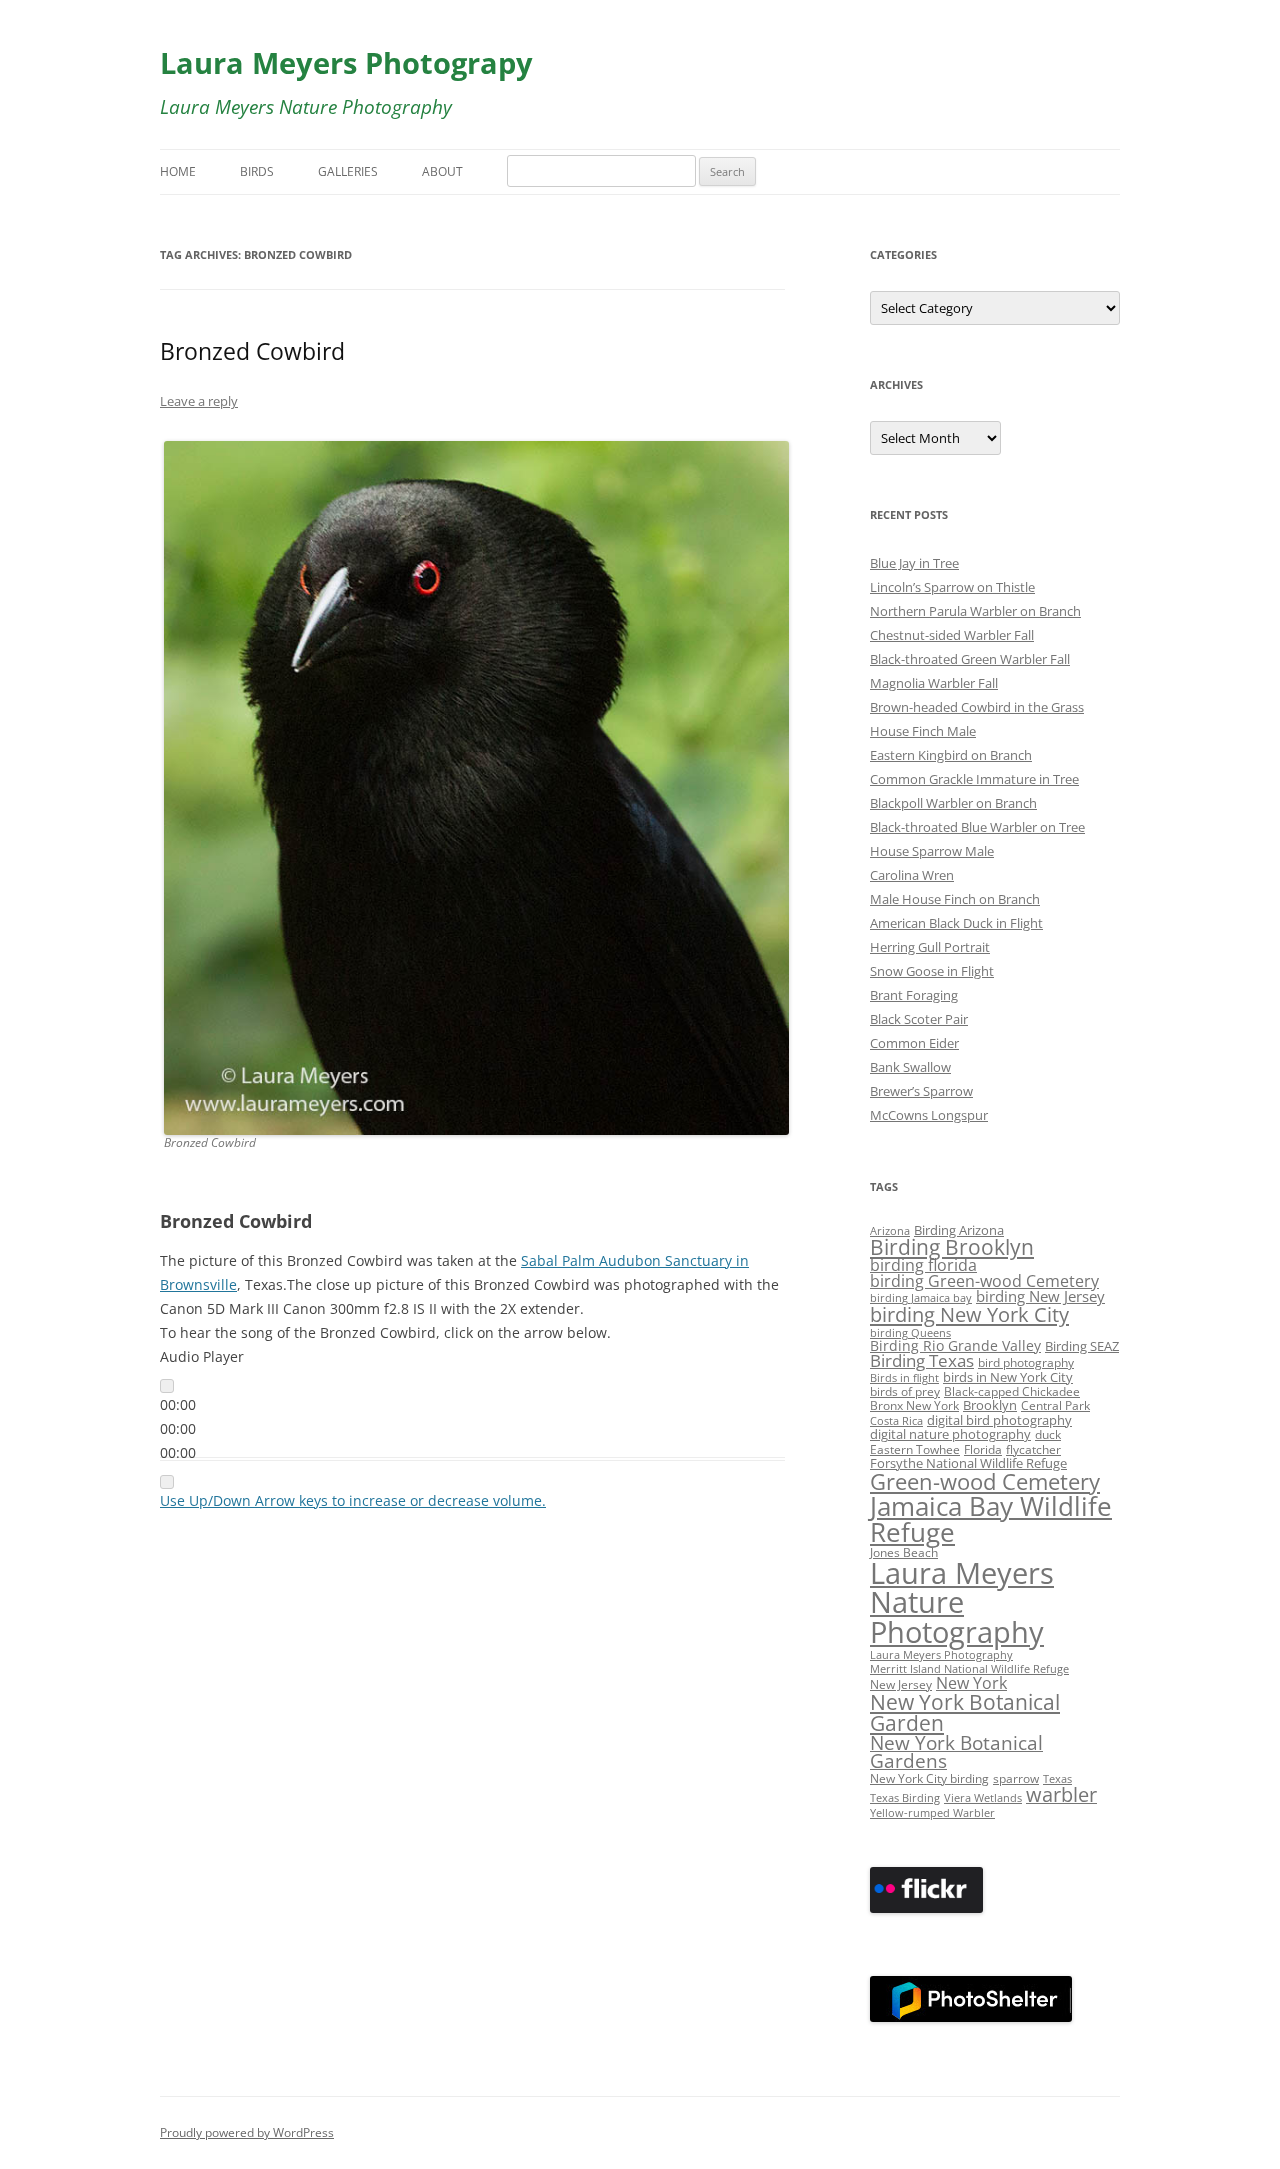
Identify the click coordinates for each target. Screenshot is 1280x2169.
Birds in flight (904, 1378)
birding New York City (969, 1314)
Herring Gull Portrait (930, 947)
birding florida (923, 1265)
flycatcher (1033, 1449)
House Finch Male (923, 731)
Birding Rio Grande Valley (955, 1345)
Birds (257, 171)
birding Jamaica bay (921, 1298)
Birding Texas (922, 1360)
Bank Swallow (910, 1067)
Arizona (890, 1231)
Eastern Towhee (915, 1449)
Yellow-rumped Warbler (932, 1813)
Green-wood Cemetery (985, 1481)
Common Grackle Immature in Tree (974, 779)
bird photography (1026, 1362)
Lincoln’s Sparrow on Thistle (952, 587)
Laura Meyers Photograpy (346, 62)
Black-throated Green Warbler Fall (970, 659)
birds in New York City (1008, 1377)
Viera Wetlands (983, 1798)
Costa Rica (896, 1421)
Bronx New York (914, 1405)
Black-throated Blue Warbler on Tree (977, 827)
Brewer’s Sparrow (921, 1091)
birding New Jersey (1040, 1296)
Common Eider (914, 1043)
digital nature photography (950, 1434)
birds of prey (905, 1391)
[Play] (167, 1386)
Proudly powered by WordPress (247, 2132)
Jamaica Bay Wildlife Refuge (991, 1519)
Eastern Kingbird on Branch (951, 755)
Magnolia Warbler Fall (934, 683)
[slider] (353, 1500)
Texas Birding (905, 1798)
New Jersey (901, 1684)
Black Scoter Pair (919, 1019)
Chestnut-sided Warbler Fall (952, 635)
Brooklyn (990, 1405)
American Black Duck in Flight (956, 923)
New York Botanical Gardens (956, 1752)
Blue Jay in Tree (914, 563)
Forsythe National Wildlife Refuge (968, 1463)
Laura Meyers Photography (941, 1655)
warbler (1061, 1794)
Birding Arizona (959, 1230)
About (442, 171)
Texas (1057, 1779)
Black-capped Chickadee (1012, 1391)
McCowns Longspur (929, 1115)
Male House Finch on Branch (955, 899)
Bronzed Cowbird (252, 351)
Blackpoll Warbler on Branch (953, 803)
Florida (983, 1449)
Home (178, 171)
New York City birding (929, 1778)
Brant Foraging (914, 995)
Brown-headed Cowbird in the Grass (977, 707)
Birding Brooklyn (952, 1247)
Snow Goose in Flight (932, 971)
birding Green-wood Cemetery (984, 1281)
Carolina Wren (912, 875)
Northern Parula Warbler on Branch (975, 611)
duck (1048, 1434)
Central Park (1055, 1405)
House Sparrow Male (932, 851)
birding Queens (910, 1333)
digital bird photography (999, 1420)
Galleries (348, 171)
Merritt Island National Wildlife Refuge (969, 1669)
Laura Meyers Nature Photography (962, 1602)
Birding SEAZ (1082, 1346)
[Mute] (167, 1482)
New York (971, 1683)
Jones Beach (904, 1552)
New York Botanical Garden (965, 1712)
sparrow (1016, 1778)
